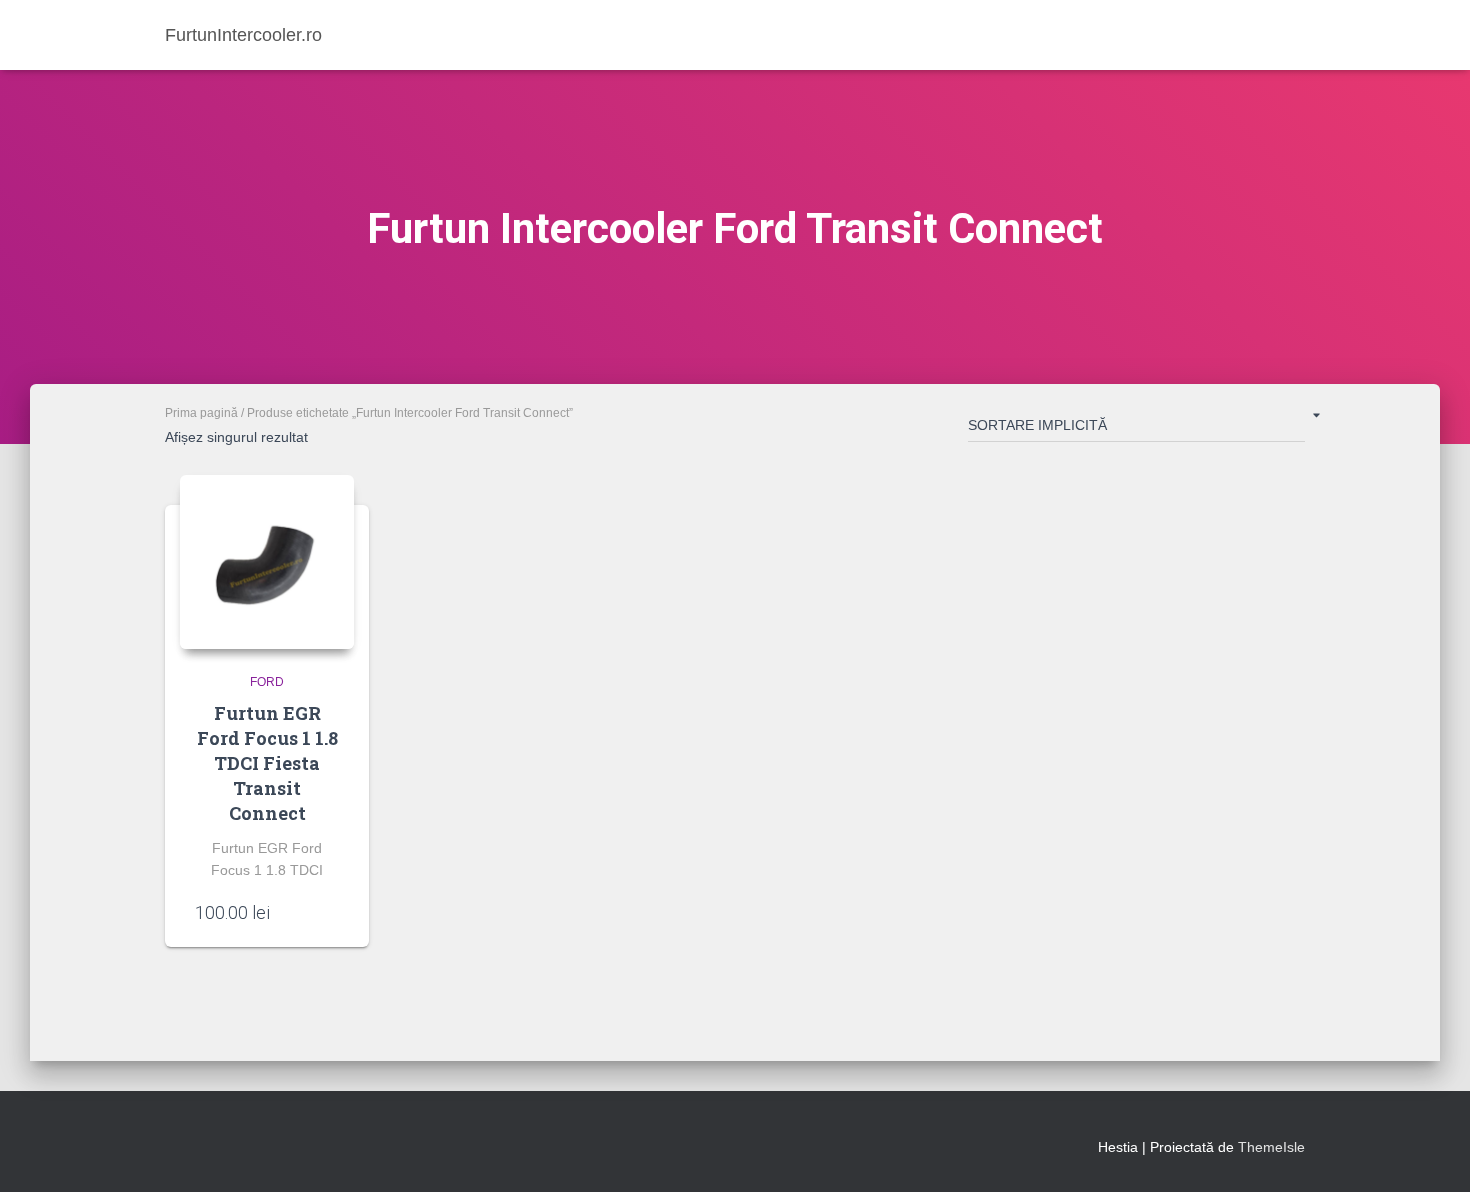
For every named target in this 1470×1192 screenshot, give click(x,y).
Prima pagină (201, 413)
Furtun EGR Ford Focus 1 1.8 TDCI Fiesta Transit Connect (267, 763)
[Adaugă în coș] (329, 912)
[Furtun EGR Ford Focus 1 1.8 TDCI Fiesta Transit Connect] (267, 562)
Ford (267, 682)
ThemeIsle (1271, 1147)
